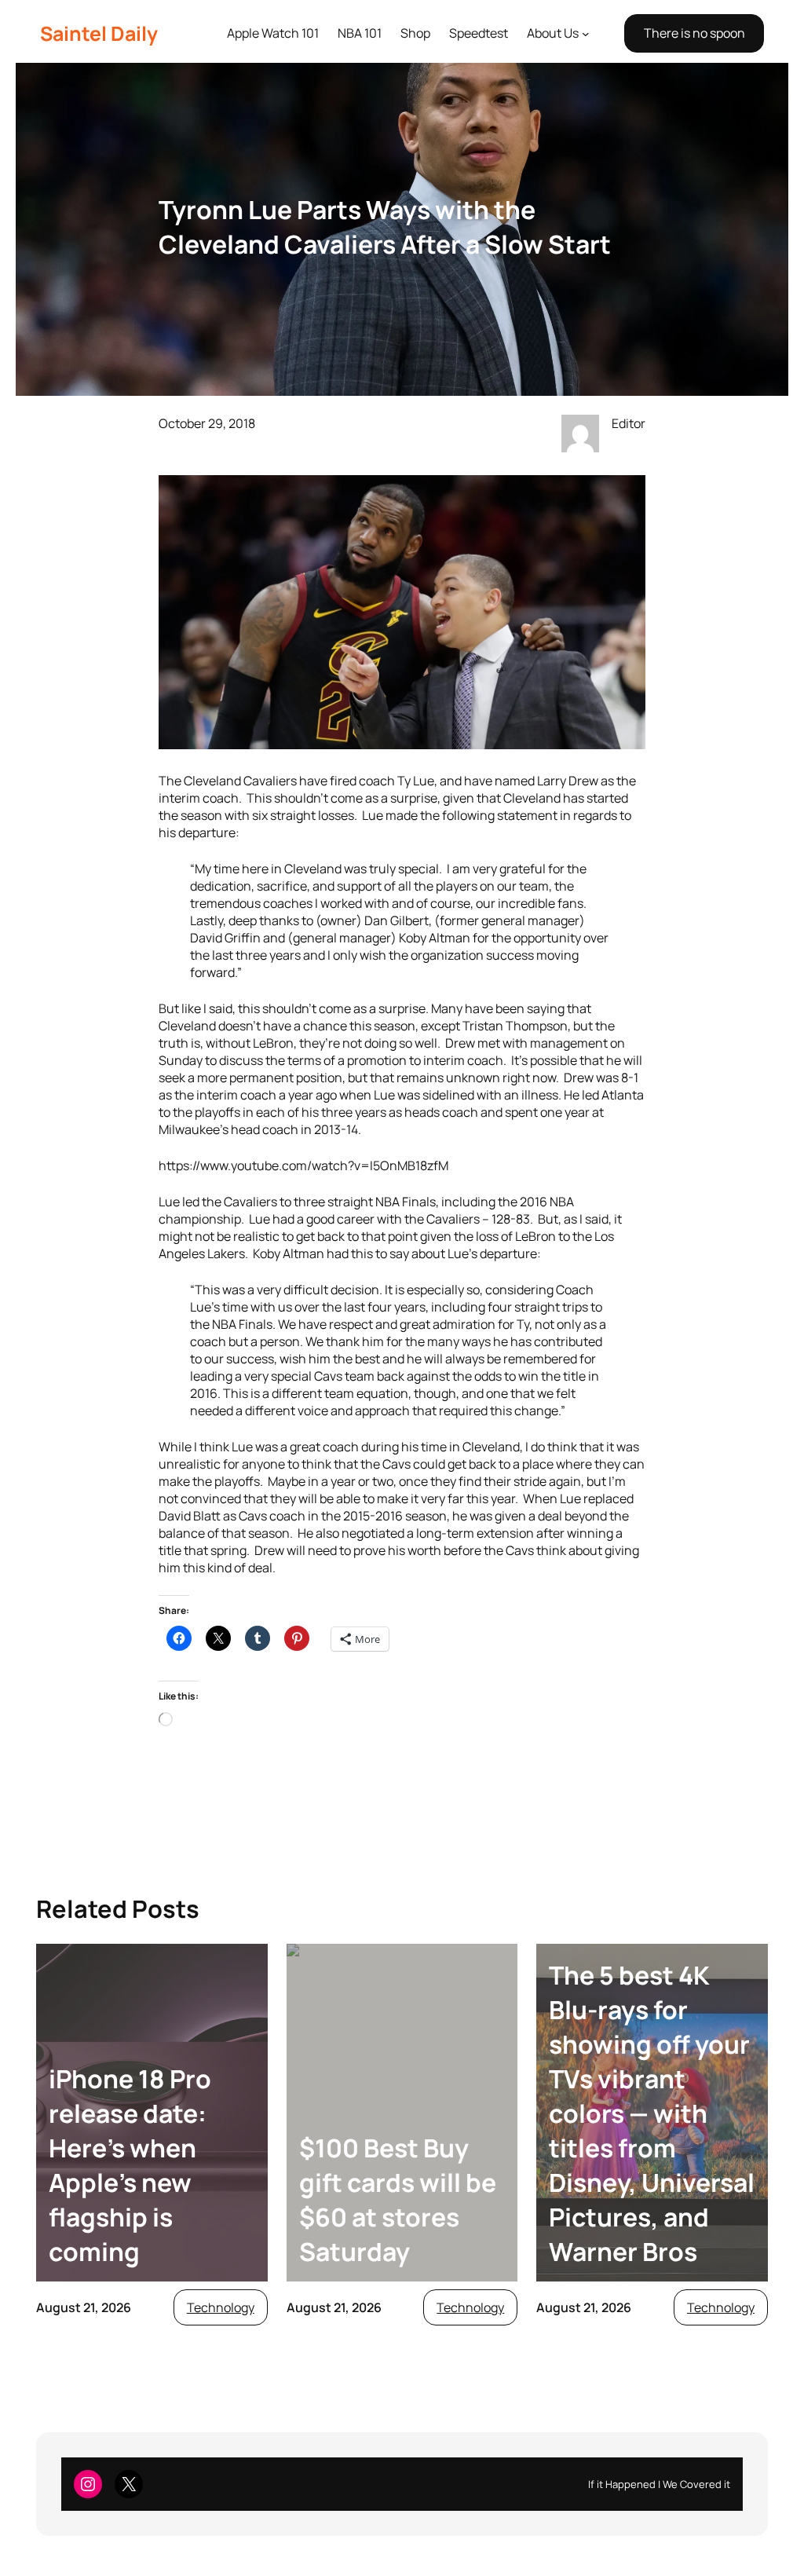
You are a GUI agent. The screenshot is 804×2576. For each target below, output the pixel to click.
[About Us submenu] (586, 34)
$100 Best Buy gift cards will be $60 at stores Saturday (398, 2200)
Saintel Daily (99, 33)
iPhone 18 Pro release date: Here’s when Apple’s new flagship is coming (130, 2165)
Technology (221, 2307)
